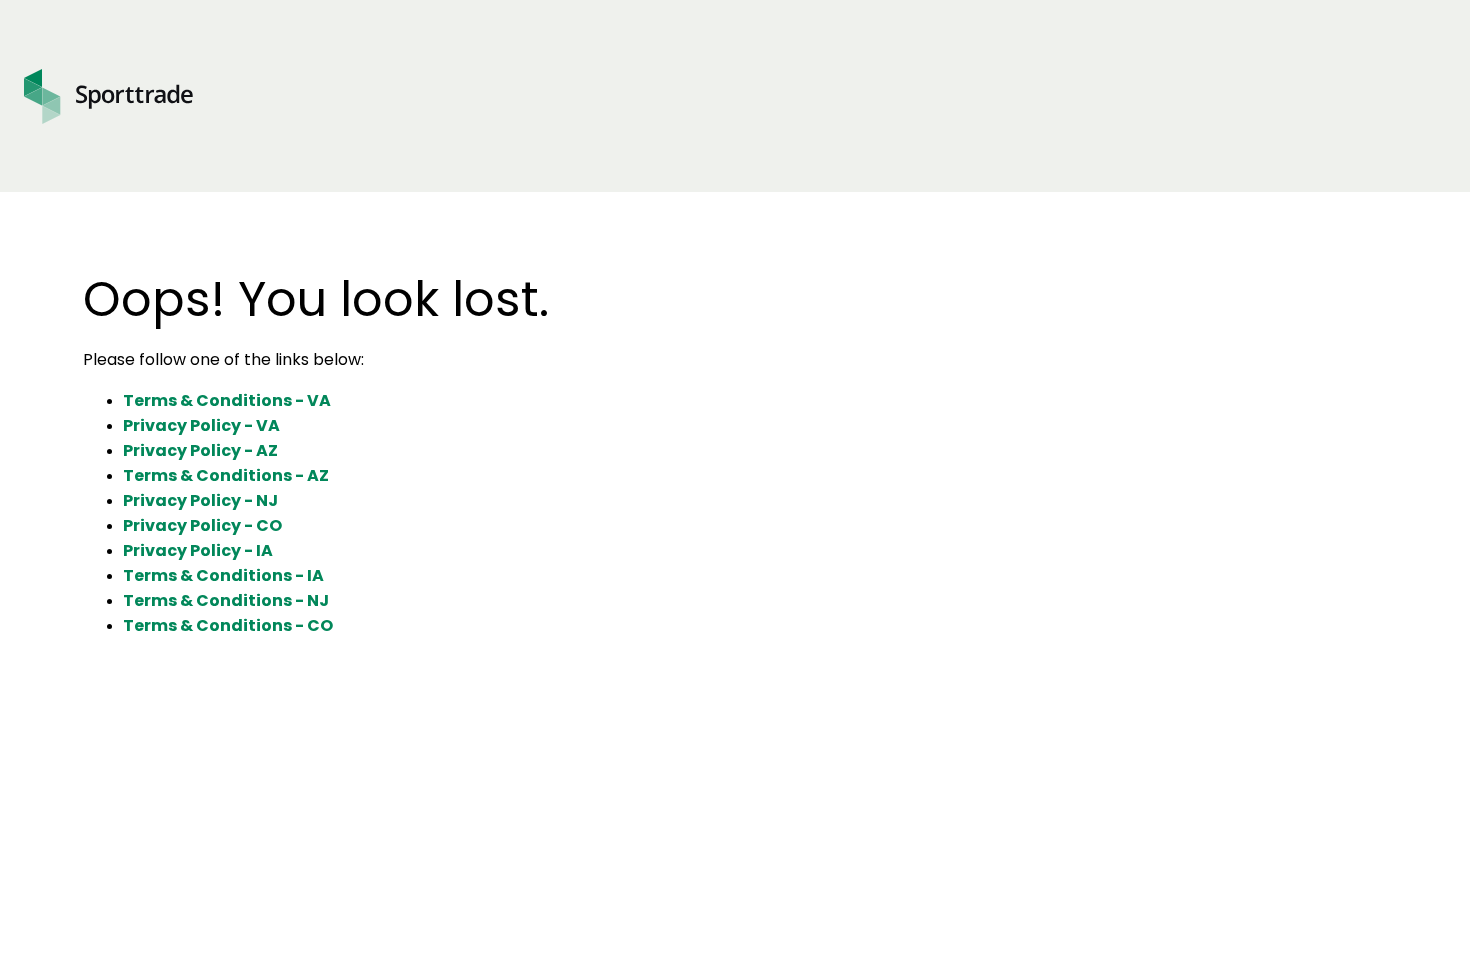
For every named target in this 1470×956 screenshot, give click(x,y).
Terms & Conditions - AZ (226, 475)
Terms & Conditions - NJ (226, 600)
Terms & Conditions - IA (223, 575)
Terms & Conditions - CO (228, 625)
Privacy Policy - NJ (200, 500)
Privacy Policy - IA (198, 550)
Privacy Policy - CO (202, 525)
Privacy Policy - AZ (200, 450)
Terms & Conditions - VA (227, 400)
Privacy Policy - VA (201, 425)
